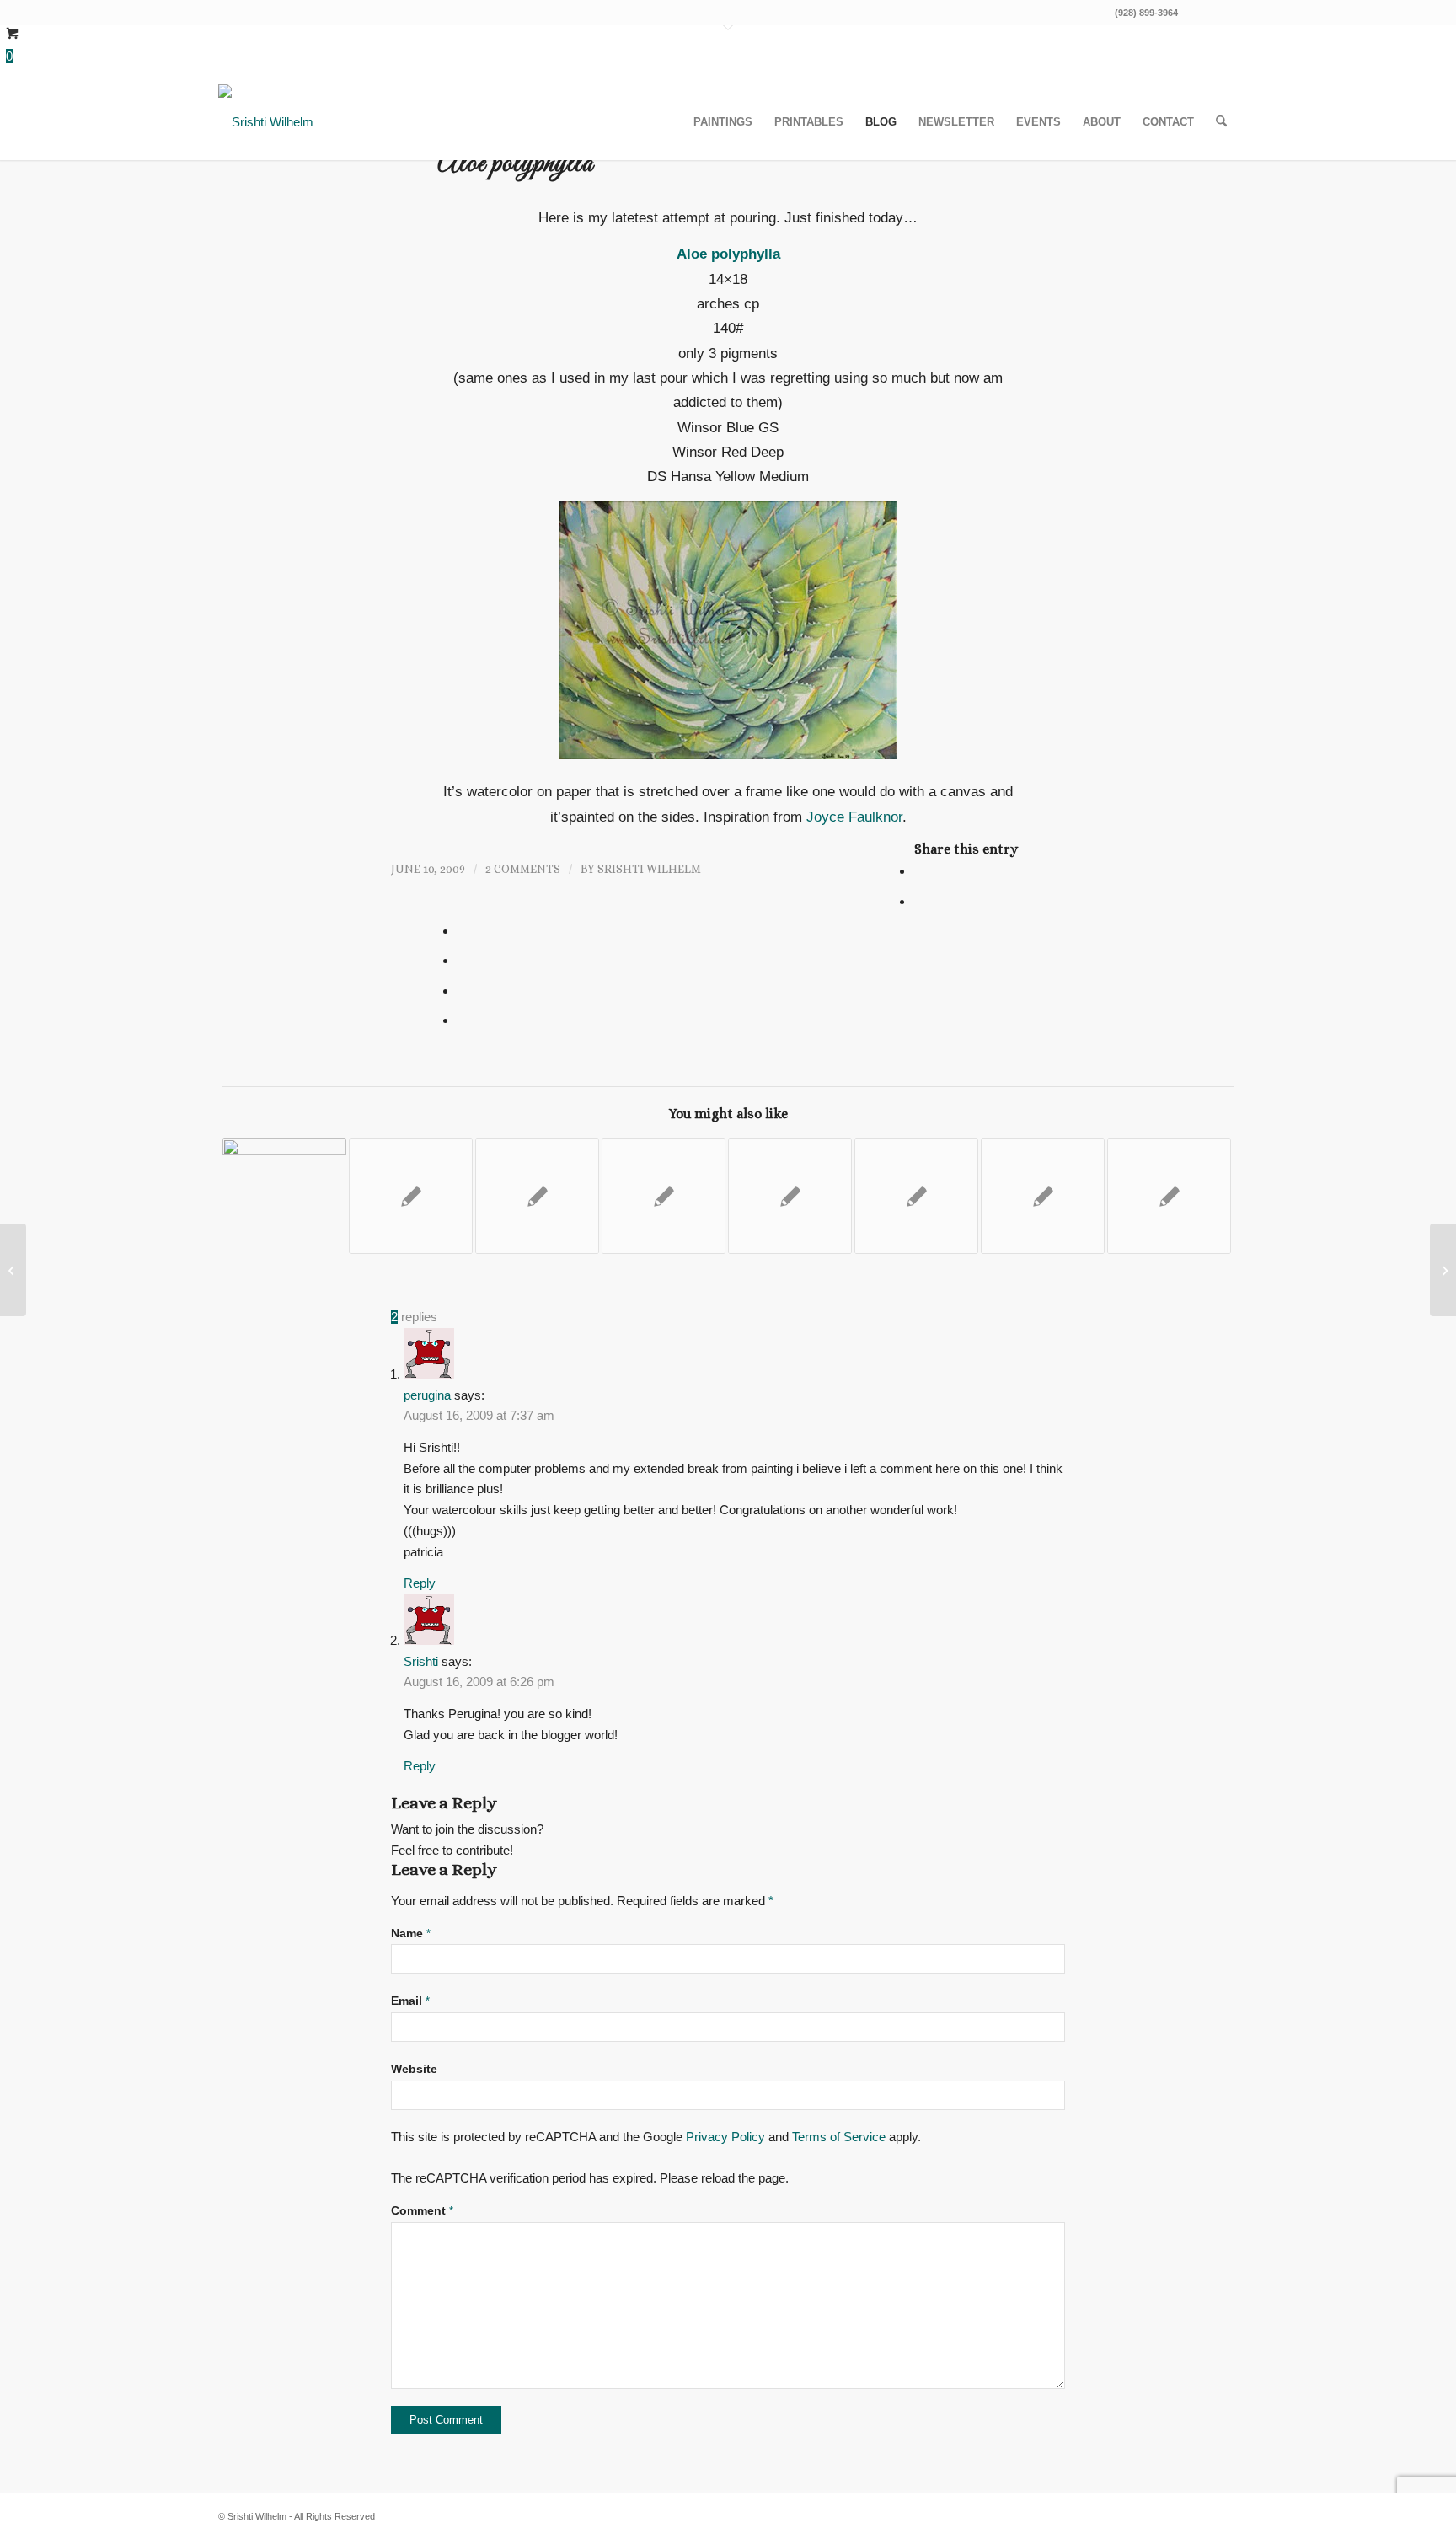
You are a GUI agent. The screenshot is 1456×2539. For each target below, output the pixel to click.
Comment (422, 2211)
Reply (420, 1583)
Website (414, 2069)
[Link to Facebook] (1199, 13)
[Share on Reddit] (463, 990)
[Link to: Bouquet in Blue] (537, 1196)
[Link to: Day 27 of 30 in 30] (1169, 1196)
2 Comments (523, 869)
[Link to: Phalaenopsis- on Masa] (790, 1196)
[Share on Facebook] (920, 870)
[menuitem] (723, 122)
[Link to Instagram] (1225, 13)
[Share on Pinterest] (463, 930)
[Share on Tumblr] (463, 960)
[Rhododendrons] (13, 1270)
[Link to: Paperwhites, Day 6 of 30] (284, 1196)
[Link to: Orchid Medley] (1043, 1196)
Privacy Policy (725, 2137)
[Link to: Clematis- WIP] (411, 1196)
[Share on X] (920, 901)
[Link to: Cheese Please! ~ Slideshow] (916, 1196)
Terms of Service (839, 2137)
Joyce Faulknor (854, 817)
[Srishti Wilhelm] (266, 122)
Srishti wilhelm (649, 869)
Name (411, 1934)
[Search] (1221, 122)
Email (410, 2001)
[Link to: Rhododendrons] (664, 1196)
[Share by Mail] (463, 1020)
